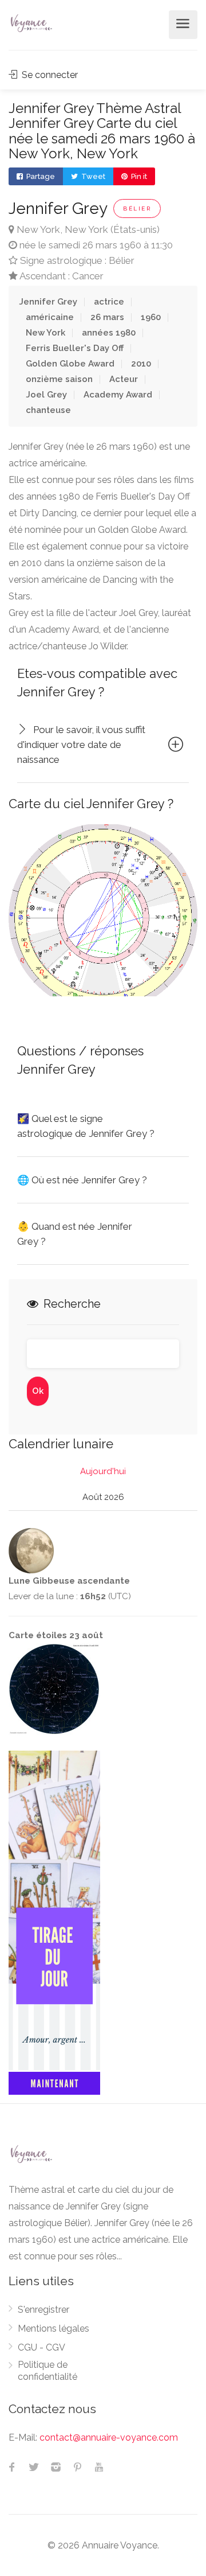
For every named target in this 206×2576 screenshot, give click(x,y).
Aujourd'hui (103, 1471)
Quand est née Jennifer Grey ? (75, 1234)
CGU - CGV (41, 2347)
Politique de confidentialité (47, 2371)
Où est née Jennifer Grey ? (82, 1180)
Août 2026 (103, 1497)
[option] (103, 910)
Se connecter (49, 75)
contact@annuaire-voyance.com (109, 2437)
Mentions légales (54, 2328)
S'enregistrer (43, 2310)
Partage (40, 176)
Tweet (92, 176)
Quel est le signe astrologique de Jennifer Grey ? (86, 1126)
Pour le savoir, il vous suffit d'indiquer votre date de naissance (81, 745)
